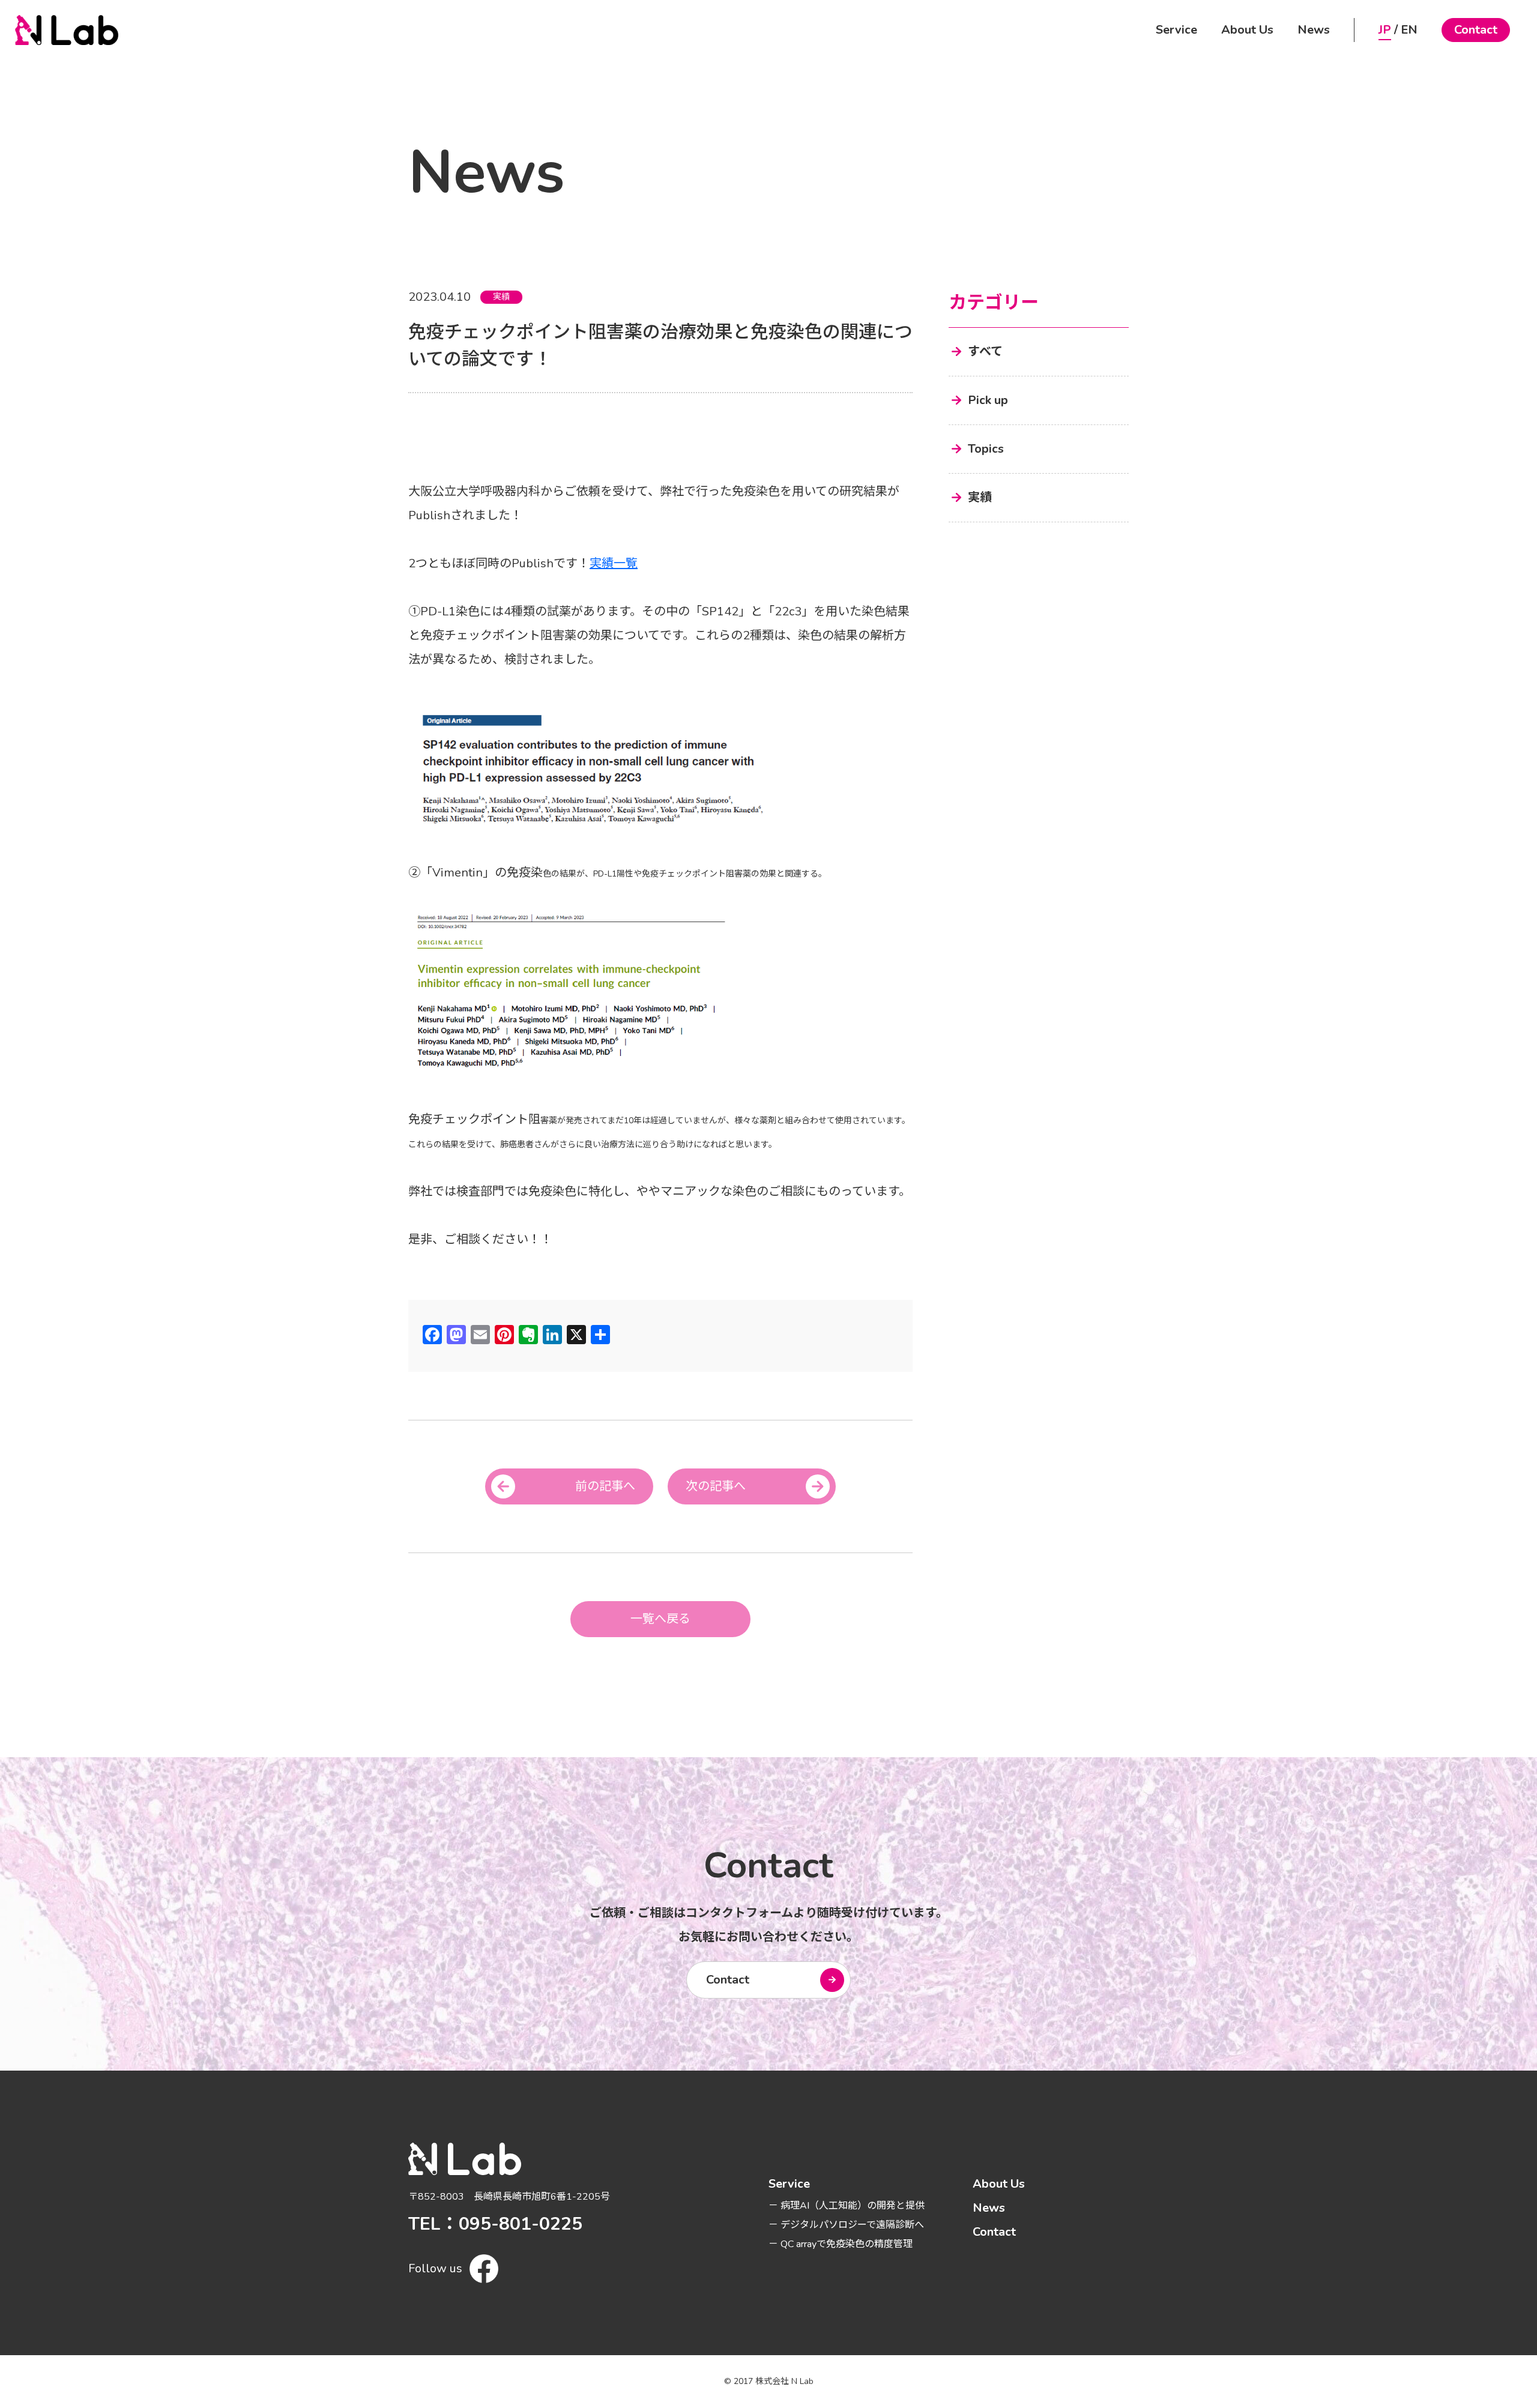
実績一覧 (614, 563)
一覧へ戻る (660, 1619)
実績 (501, 297)
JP (1385, 30)
